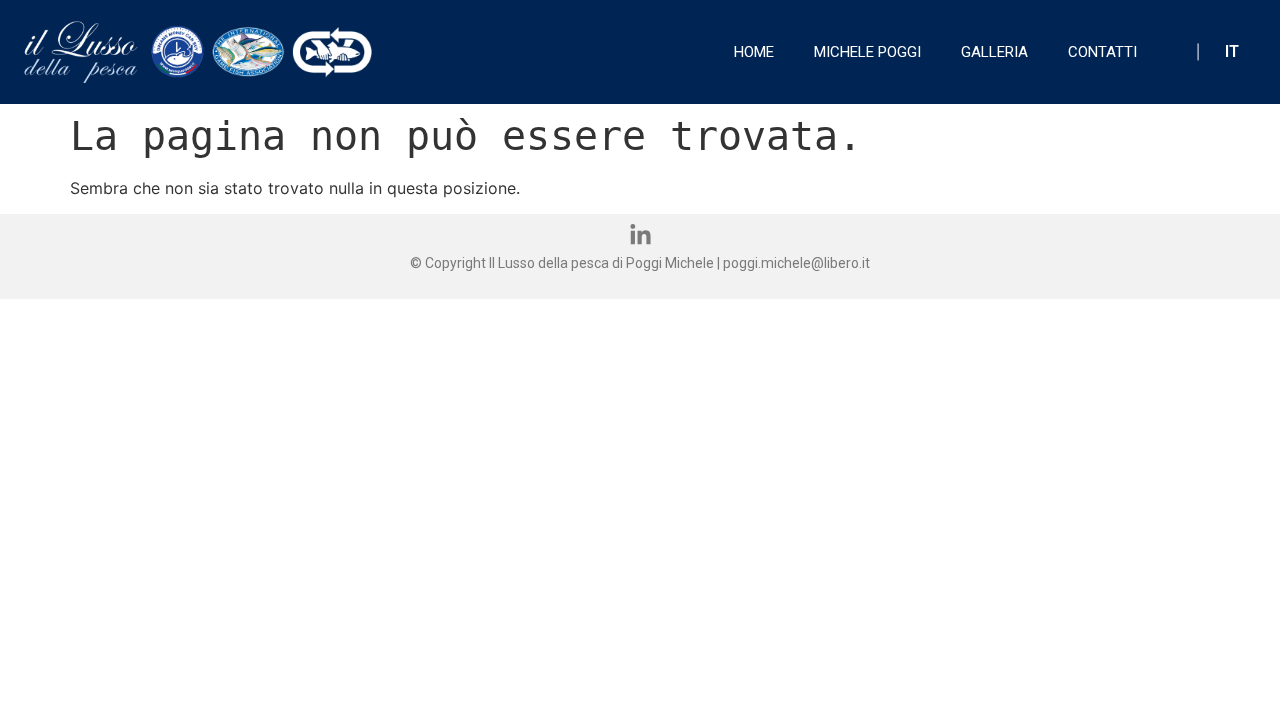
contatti (1102, 52)
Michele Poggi (867, 52)
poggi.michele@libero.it (796, 263)
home (754, 52)
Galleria (994, 52)
